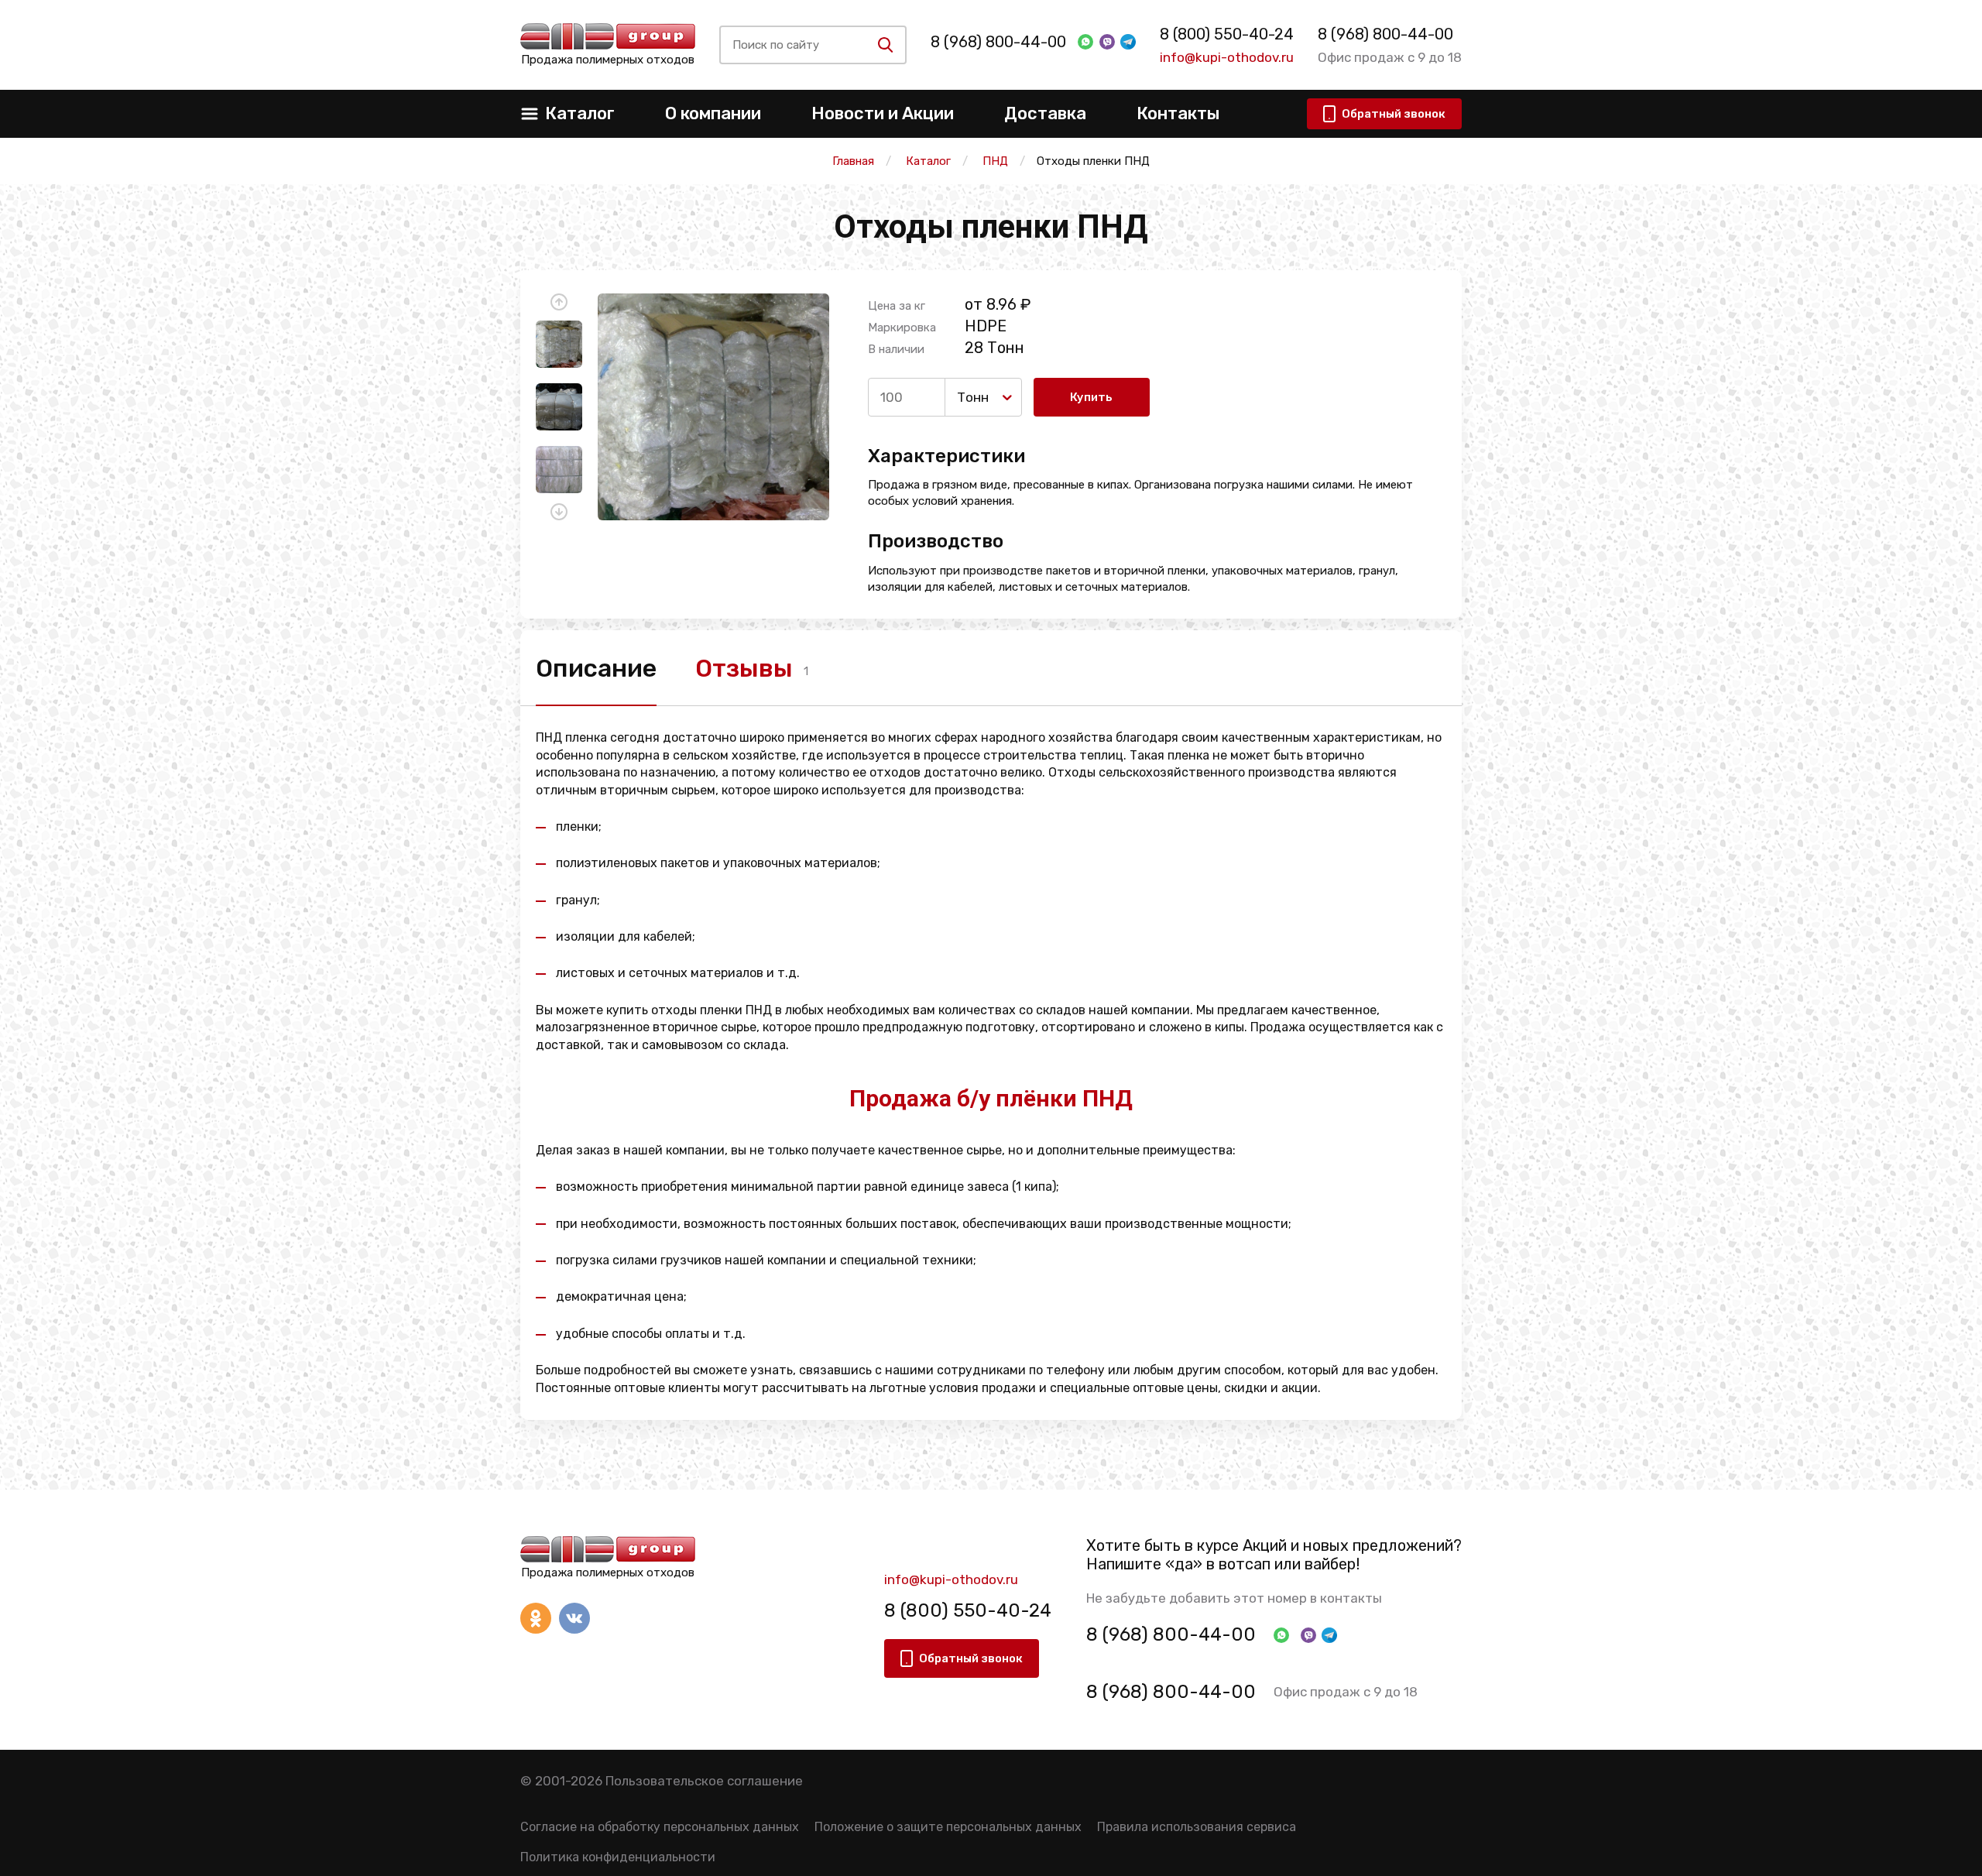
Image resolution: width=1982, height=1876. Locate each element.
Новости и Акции (883, 113)
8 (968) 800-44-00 (998, 42)
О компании (713, 113)
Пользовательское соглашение (704, 1781)
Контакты (1178, 113)
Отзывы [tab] (744, 668)
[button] (559, 302)
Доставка (1045, 113)
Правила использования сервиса (1197, 1827)
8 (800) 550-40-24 (1227, 34)
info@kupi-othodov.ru (1227, 57)
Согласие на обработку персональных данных (660, 1827)
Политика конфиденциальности (618, 1857)
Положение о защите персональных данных (948, 1827)
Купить (1091, 397)
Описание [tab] (596, 668)
